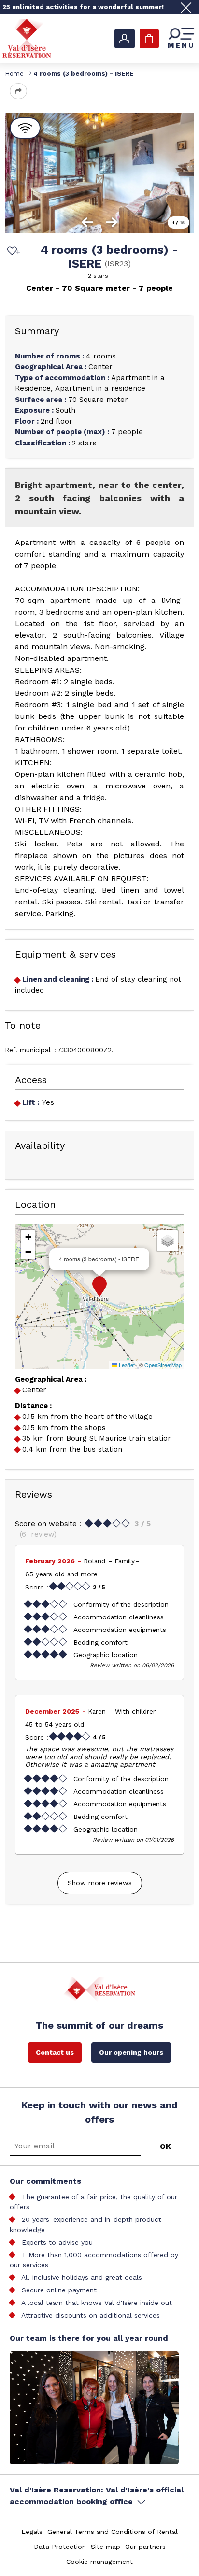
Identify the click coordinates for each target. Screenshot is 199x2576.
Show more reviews (100, 1883)
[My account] (125, 39)
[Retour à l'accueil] (27, 38)
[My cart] (149, 39)
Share (18, 91)
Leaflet (126, 1365)
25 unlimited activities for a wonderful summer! (83, 7)
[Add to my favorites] (12, 252)
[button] (99, 1287)
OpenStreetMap (163, 1365)
